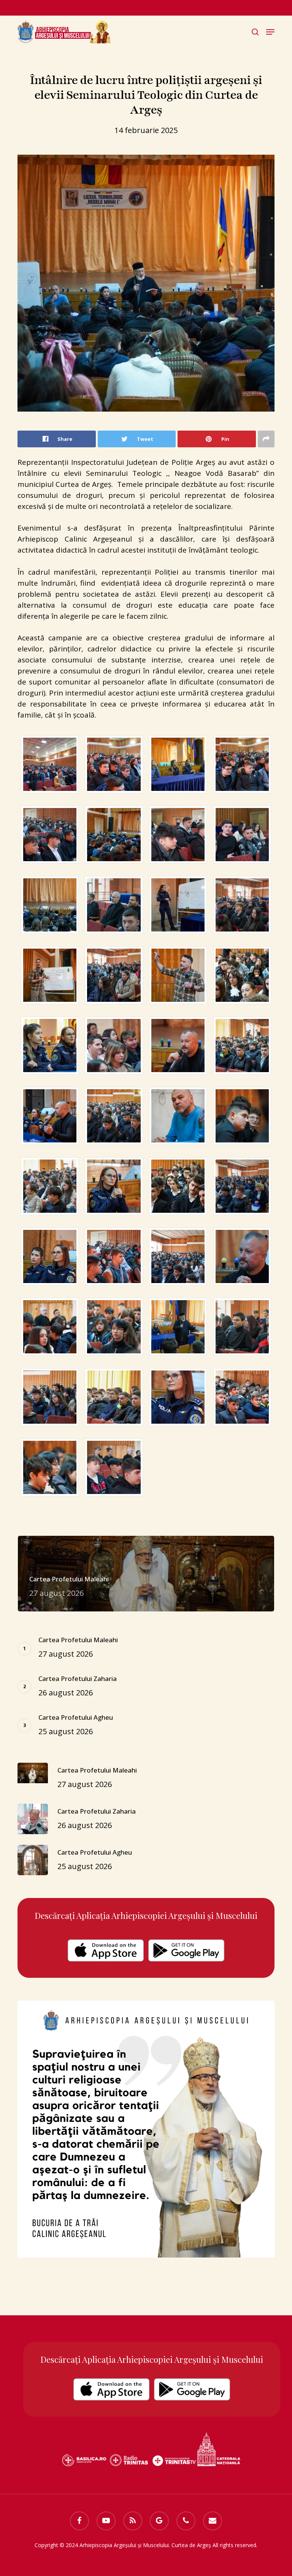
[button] (270, 32)
